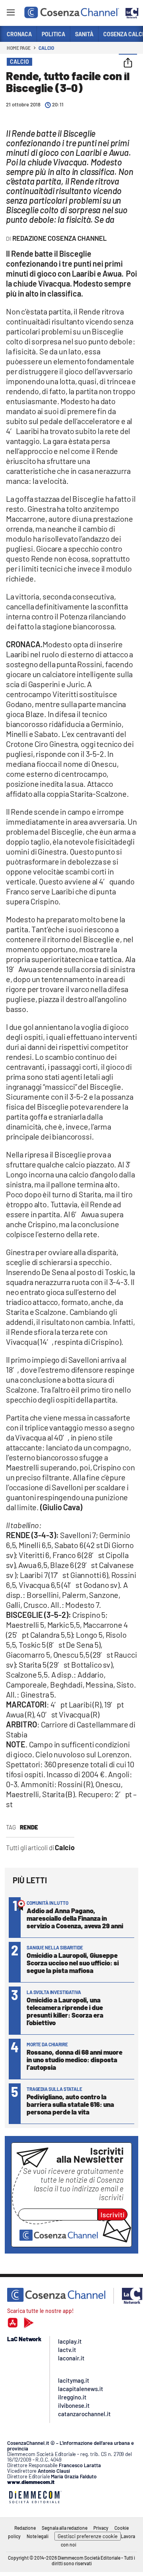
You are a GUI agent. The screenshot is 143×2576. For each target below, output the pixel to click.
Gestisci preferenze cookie (88, 2536)
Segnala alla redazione (65, 2528)
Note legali (38, 2536)
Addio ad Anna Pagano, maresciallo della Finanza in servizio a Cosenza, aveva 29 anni (75, 1918)
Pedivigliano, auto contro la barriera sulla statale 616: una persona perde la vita (70, 2104)
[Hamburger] (11, 14)
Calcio (46, 48)
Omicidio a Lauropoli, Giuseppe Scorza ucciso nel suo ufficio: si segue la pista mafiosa (73, 1963)
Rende (29, 1827)
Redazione (25, 2528)
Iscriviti (113, 2214)
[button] (128, 63)
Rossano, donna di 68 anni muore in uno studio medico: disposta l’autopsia (74, 2059)
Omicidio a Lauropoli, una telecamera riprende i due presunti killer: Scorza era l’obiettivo (65, 2011)
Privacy (101, 2528)
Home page (19, 48)
